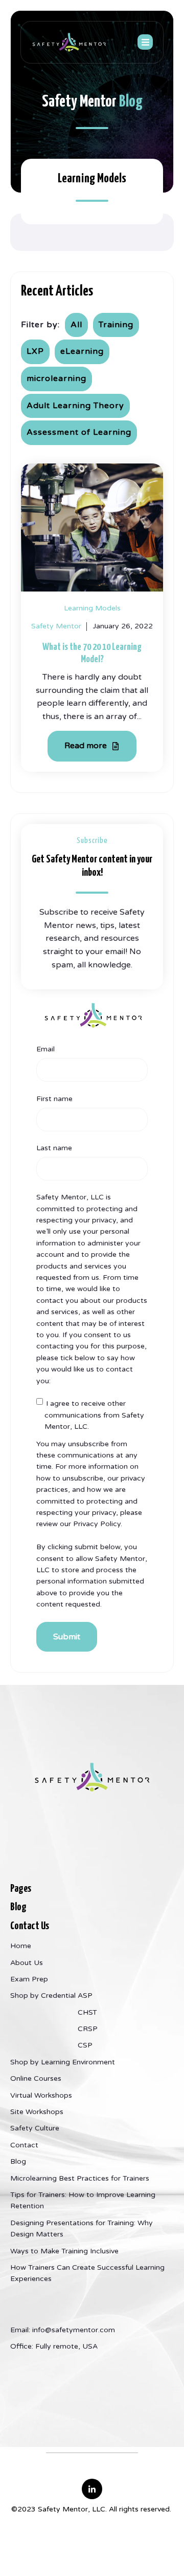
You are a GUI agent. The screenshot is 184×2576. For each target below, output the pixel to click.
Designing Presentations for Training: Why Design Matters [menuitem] (82, 2229)
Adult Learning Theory (75, 406)
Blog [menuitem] (18, 2161)
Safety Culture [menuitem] (35, 2128)
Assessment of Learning (79, 432)
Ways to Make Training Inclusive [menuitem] (64, 2251)
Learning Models (92, 608)
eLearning (82, 351)
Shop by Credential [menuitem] (43, 1996)
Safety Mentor (56, 626)
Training (116, 325)
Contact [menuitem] (24, 2145)
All (76, 325)
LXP (35, 351)
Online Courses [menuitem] (36, 2078)
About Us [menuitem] (27, 1963)
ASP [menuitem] (85, 1996)
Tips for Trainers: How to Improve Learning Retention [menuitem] (83, 2200)
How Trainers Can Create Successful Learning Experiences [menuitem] (87, 2273)
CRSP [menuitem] (88, 2029)
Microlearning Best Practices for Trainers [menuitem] (80, 2178)
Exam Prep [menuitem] (29, 1979)
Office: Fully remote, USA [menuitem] (54, 2346)
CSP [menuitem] (85, 2045)
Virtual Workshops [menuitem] (41, 2095)
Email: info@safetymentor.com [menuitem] (63, 2330)
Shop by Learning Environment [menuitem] (63, 2062)
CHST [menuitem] (87, 2012)
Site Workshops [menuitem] (37, 2112)
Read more (87, 746)
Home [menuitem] (21, 1946)
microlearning (56, 378)
